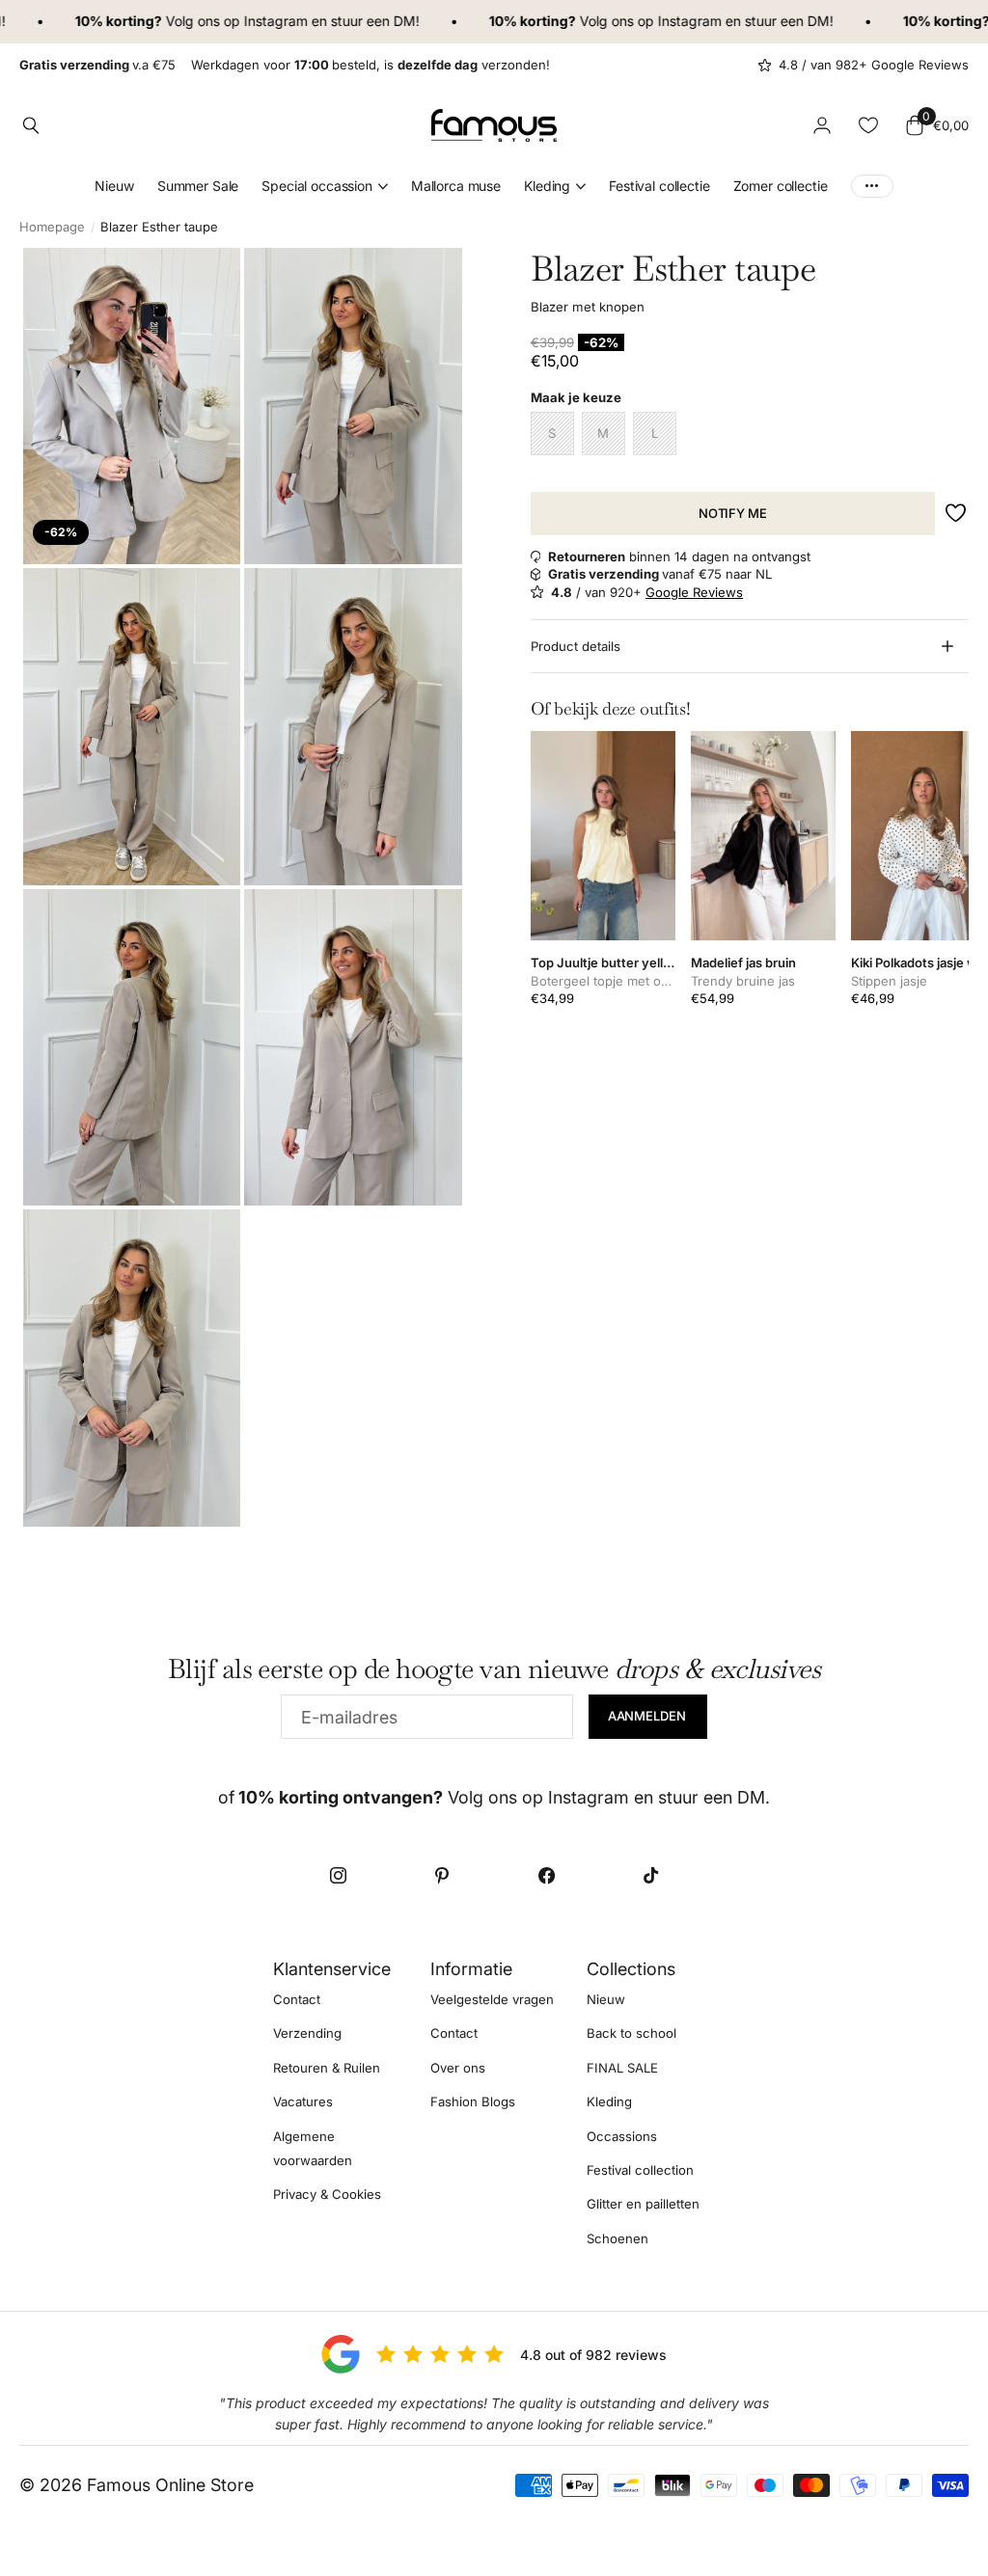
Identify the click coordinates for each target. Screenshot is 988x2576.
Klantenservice (332, 1969)
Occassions (622, 2136)
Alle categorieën (325, 187)
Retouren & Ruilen (327, 2068)
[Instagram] (338, 1876)
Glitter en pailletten (643, 2204)
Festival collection (640, 2170)
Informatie (471, 1969)
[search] (31, 125)
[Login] (822, 125)
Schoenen (617, 2238)
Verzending (307, 2033)
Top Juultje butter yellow (603, 963)
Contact (297, 1999)
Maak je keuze (576, 397)
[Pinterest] (442, 1876)
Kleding (609, 2101)
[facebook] (546, 1876)
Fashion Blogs (473, 2101)
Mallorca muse (456, 186)
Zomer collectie (781, 186)
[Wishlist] (868, 125)
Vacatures (303, 2101)
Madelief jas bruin (743, 963)
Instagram (239, 21)
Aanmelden (648, 1716)
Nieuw (114, 186)
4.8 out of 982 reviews (593, 2355)
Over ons (458, 2068)
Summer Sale (198, 186)
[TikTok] (650, 1876)
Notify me (733, 513)
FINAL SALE (622, 2068)
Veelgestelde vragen (492, 1999)
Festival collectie (659, 186)
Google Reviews (694, 592)
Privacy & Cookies (327, 2194)
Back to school (631, 2033)
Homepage (52, 227)
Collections (631, 1969)
